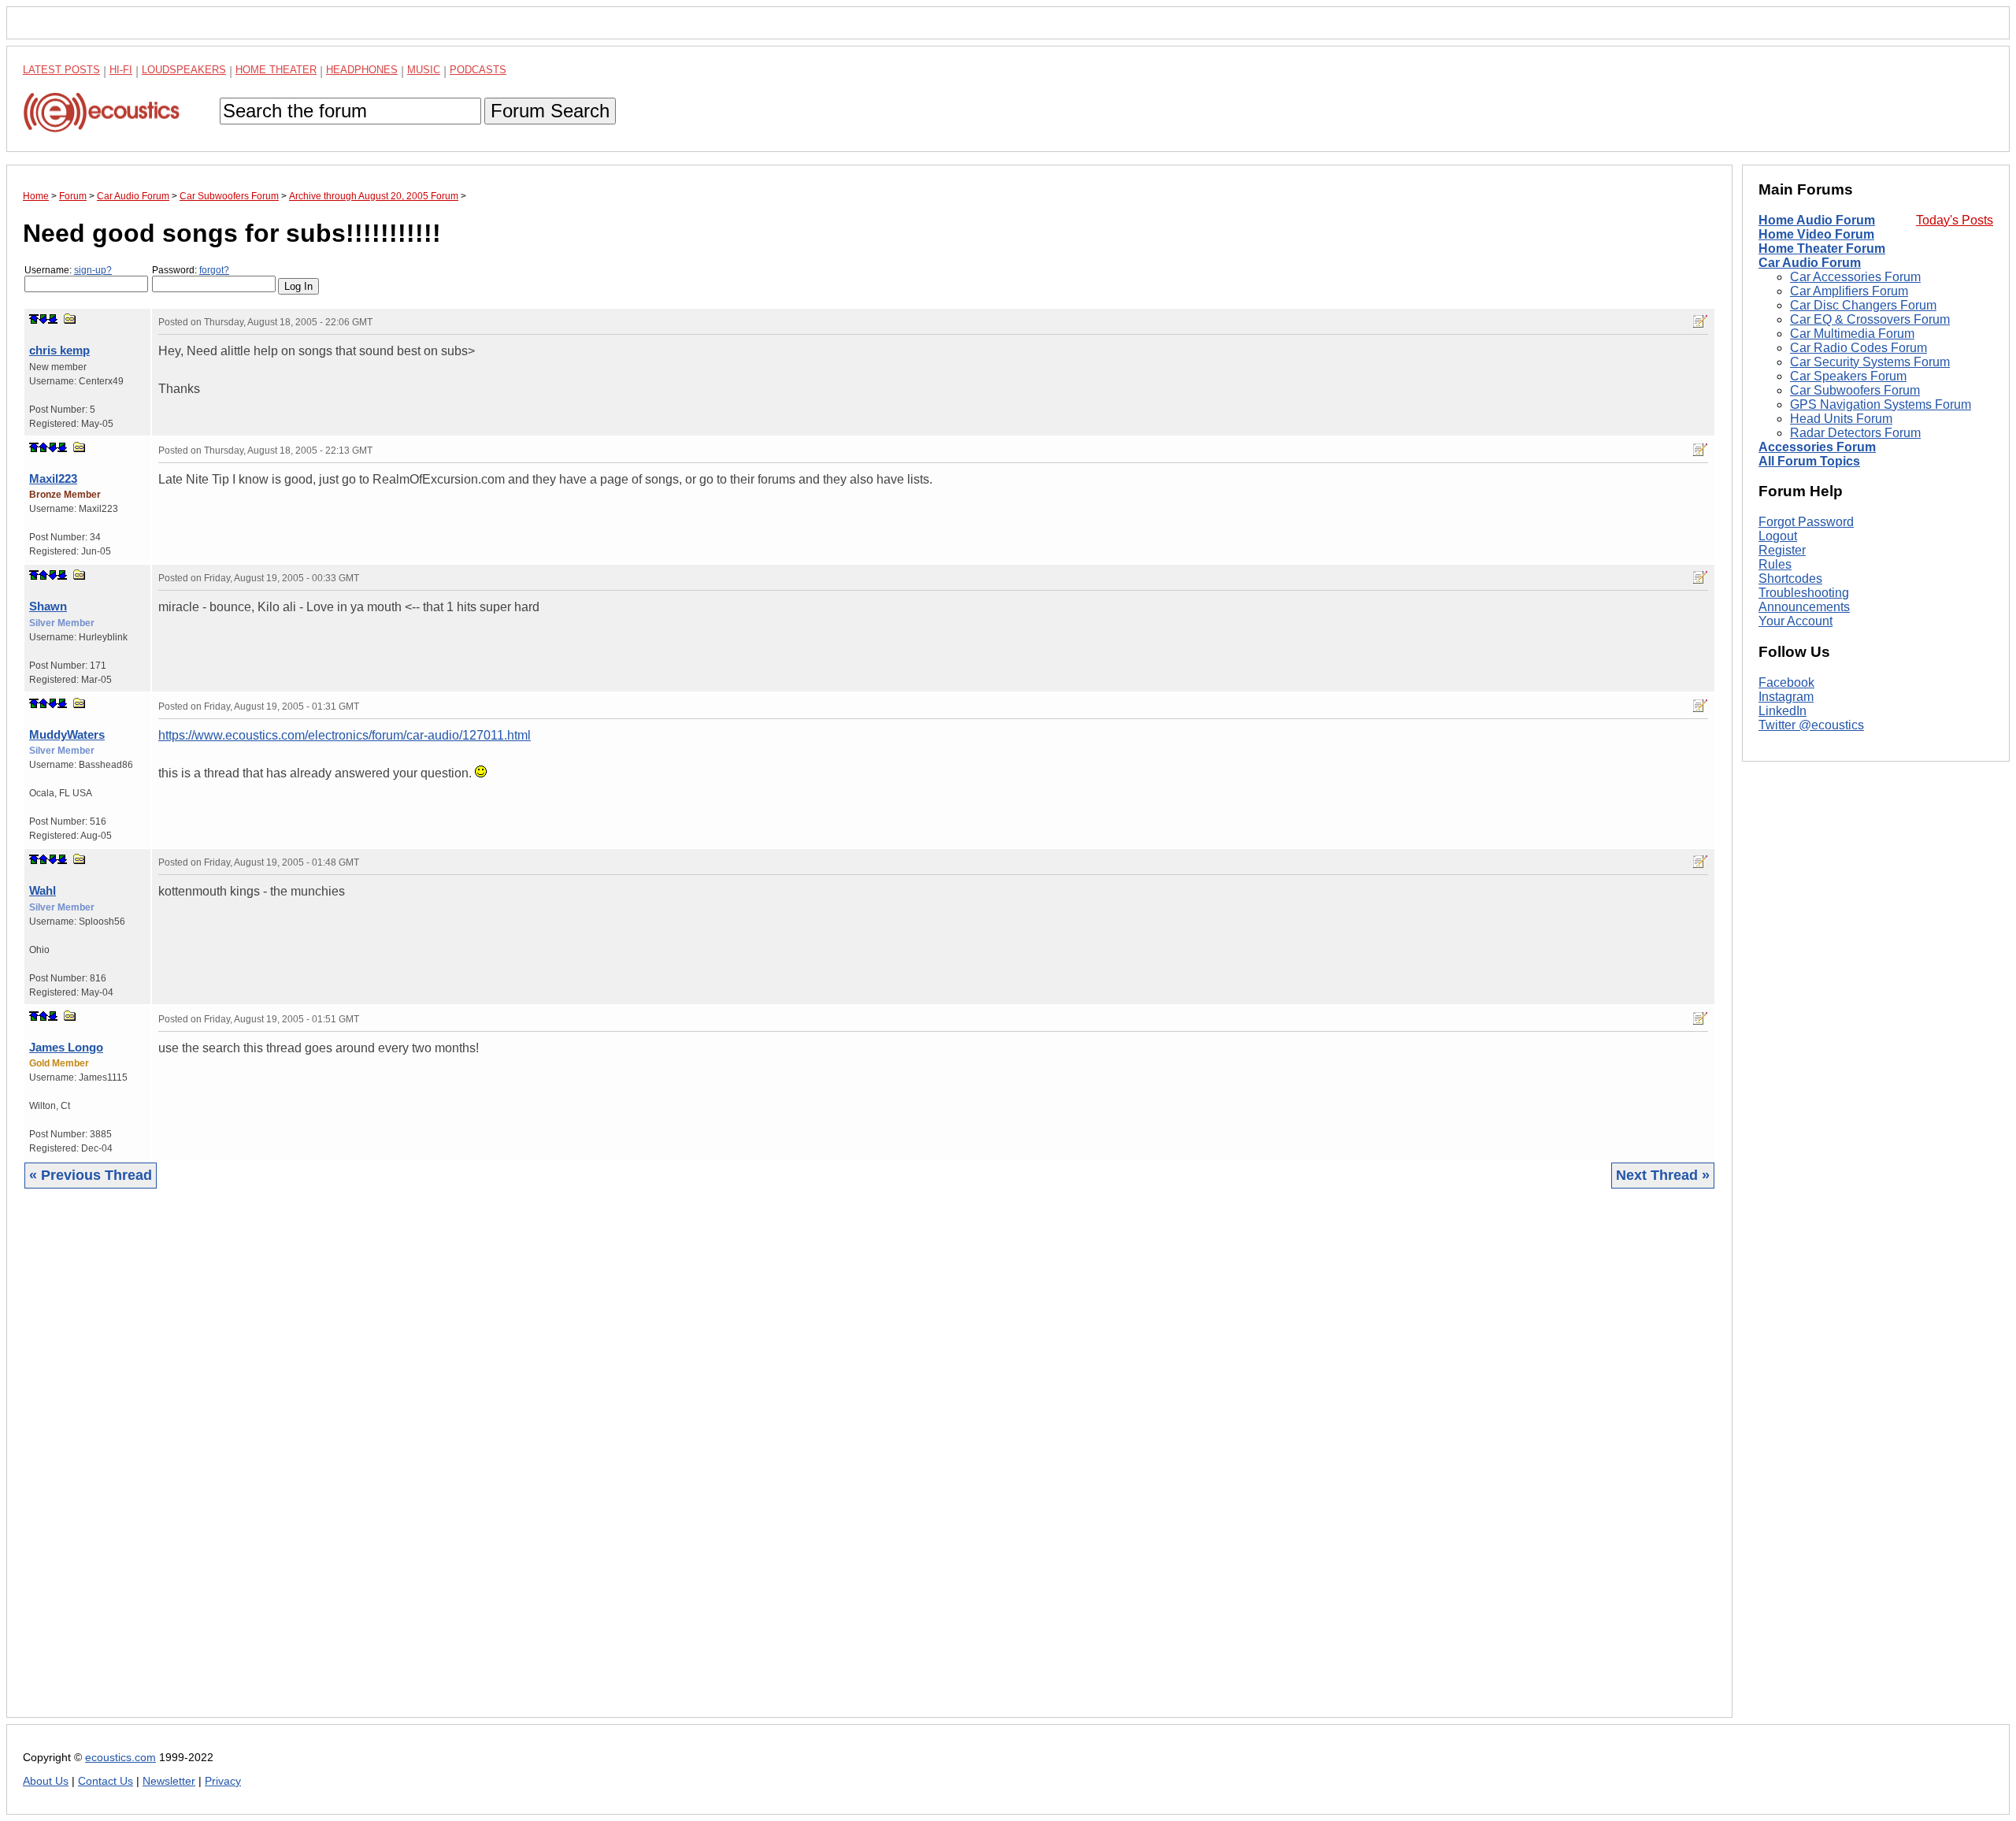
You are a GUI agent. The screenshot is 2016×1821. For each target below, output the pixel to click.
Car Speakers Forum (1848, 376)
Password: (191, 270)
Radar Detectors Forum (1855, 433)
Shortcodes (1790, 579)
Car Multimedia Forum (1852, 334)
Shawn (48, 606)
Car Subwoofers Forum (1855, 390)
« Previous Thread (91, 1175)
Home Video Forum (1816, 234)
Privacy (223, 1781)
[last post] (53, 319)
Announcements (1804, 607)
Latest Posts (61, 70)
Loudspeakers (184, 70)
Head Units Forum (1841, 419)
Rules (1775, 564)
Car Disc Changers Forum (1863, 305)
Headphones (362, 70)
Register (1782, 550)
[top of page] (34, 319)
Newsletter (169, 1781)
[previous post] (43, 447)
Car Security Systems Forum (1870, 362)
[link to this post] (70, 319)
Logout (1778, 536)
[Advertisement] (495, 1465)
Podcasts (478, 70)
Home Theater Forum (1822, 248)
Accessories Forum (1817, 447)
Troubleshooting (1804, 593)
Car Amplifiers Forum (1849, 291)
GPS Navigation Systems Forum (1881, 404)
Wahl (43, 890)
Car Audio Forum (1810, 263)
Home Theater (276, 70)
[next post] (43, 319)
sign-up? (93, 270)
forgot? (214, 270)
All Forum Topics (1809, 461)
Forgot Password (1806, 522)
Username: (68, 270)
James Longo (66, 1047)
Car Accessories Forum (1855, 277)
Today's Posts (1955, 220)
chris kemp (59, 350)
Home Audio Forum (1817, 220)
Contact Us (106, 1781)
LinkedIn (1783, 711)
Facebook (1786, 682)
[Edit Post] (1700, 321)
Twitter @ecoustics (1811, 725)
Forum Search (550, 111)
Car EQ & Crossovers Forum (1870, 319)
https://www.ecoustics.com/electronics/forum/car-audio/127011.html (345, 735)
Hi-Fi (121, 70)
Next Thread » (1663, 1175)
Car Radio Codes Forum (1858, 348)
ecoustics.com (120, 1758)
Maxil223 (53, 478)
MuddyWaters (67, 734)
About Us (46, 1781)
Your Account (1795, 621)
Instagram (1786, 697)
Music (424, 70)
